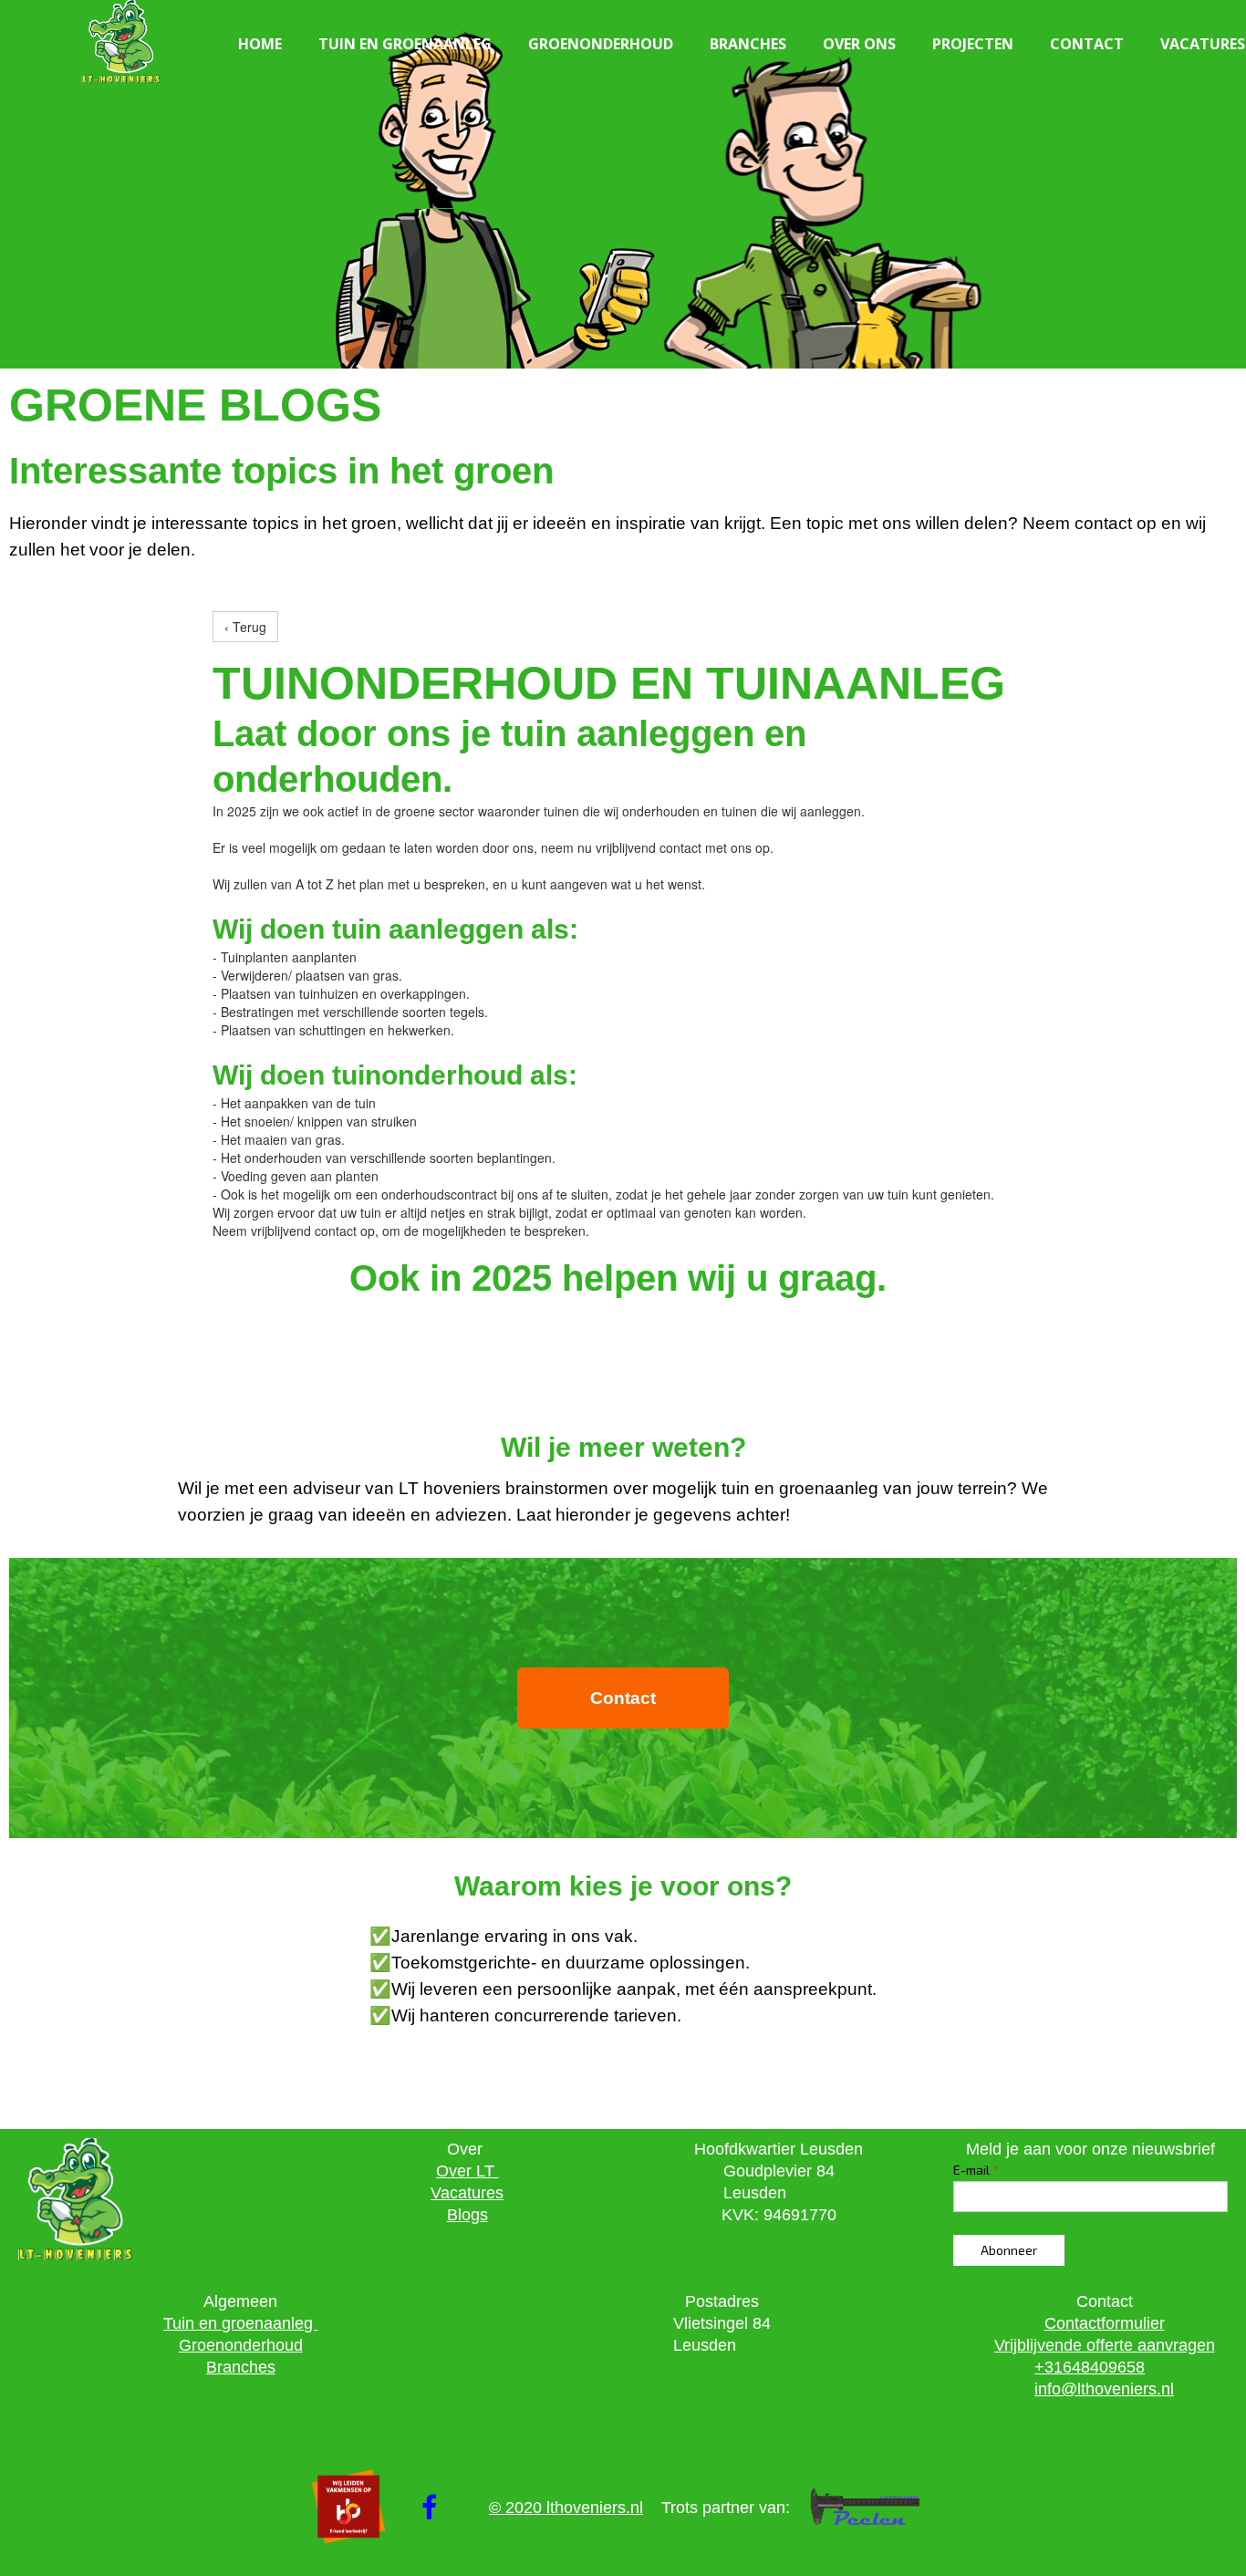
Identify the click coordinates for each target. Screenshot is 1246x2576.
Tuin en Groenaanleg (405, 44)
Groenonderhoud (601, 44)
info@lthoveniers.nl (1104, 2389)
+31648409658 (1090, 2367)
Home (260, 44)
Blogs (467, 2215)
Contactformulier (1105, 2323)
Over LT (467, 2171)
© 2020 (518, 2508)
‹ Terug (245, 627)
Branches (748, 44)
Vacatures (467, 2193)
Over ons (859, 44)
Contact (1087, 44)
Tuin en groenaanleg (240, 2323)
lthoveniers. (588, 2508)
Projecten (973, 44)
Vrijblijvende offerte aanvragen (1105, 2345)
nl (637, 2508)
